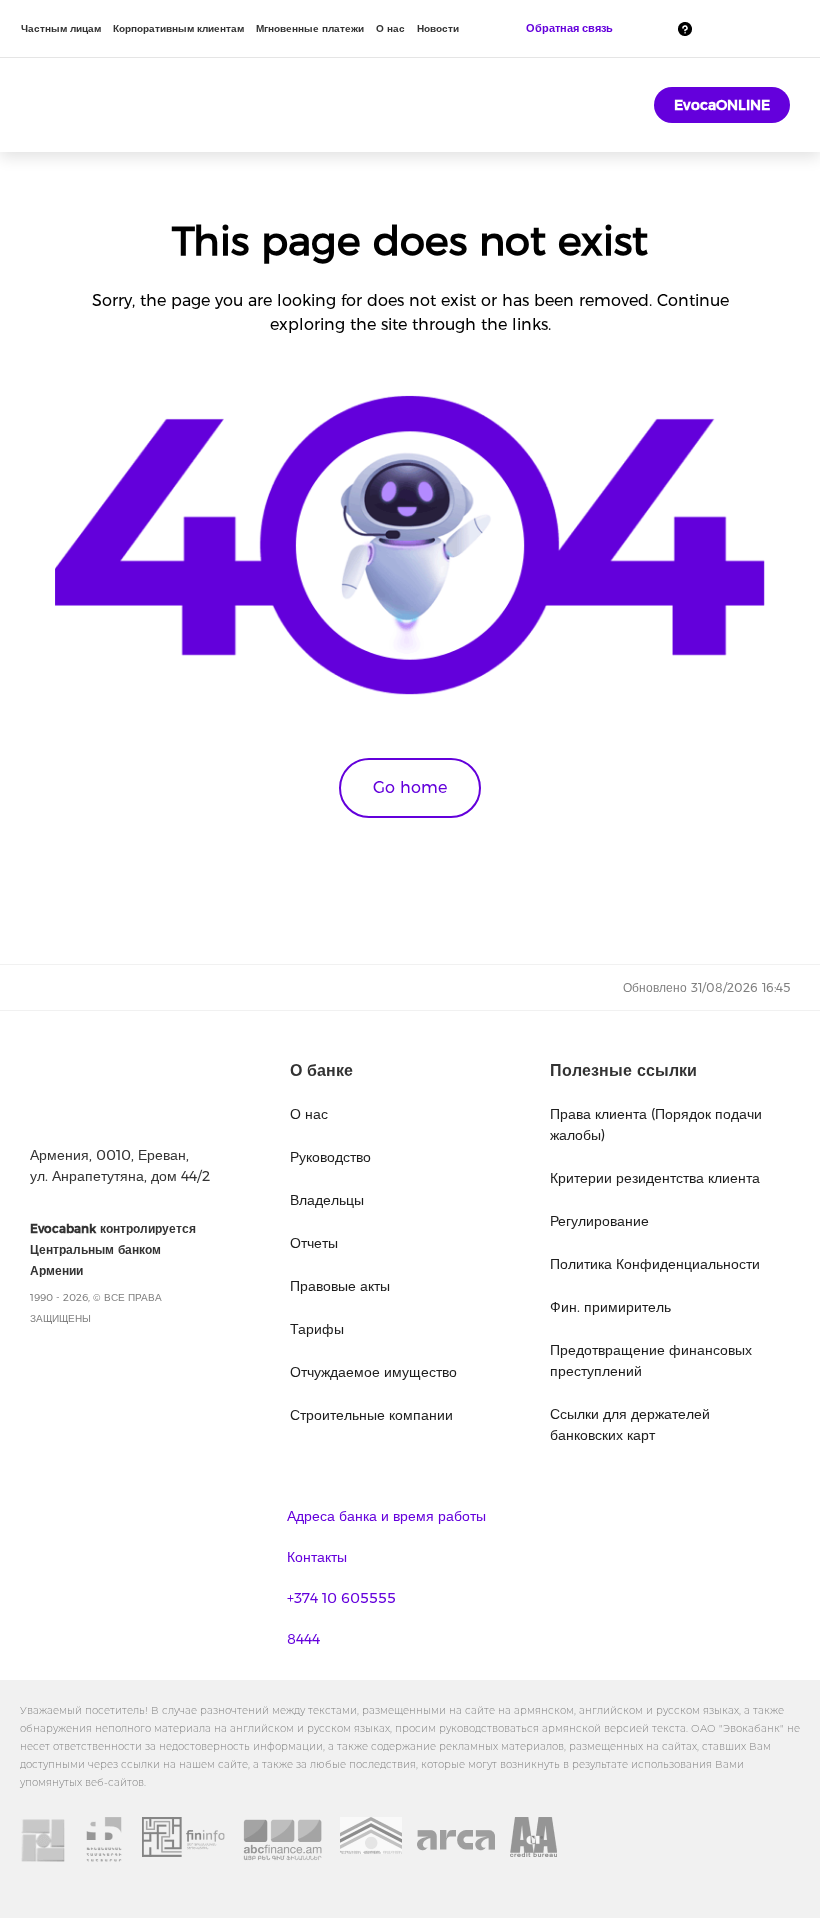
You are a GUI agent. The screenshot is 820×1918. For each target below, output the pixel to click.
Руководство (330, 1157)
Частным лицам (61, 28)
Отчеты (314, 1243)
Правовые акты (340, 1286)
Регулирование (599, 1221)
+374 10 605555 (341, 1598)
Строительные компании (371, 1415)
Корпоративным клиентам (178, 28)
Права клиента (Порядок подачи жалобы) (656, 1124)
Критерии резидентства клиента (655, 1178)
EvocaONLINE (722, 105)
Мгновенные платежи (310, 28)
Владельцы (327, 1200)
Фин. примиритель (610, 1307)
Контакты (317, 1557)
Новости (438, 28)
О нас (390, 28)
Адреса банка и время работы (386, 1516)
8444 (303, 1639)
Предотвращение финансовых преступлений (651, 1360)
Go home (410, 787)
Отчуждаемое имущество (373, 1372)
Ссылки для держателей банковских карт (630, 1424)
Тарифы (317, 1329)
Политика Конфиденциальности (655, 1264)
